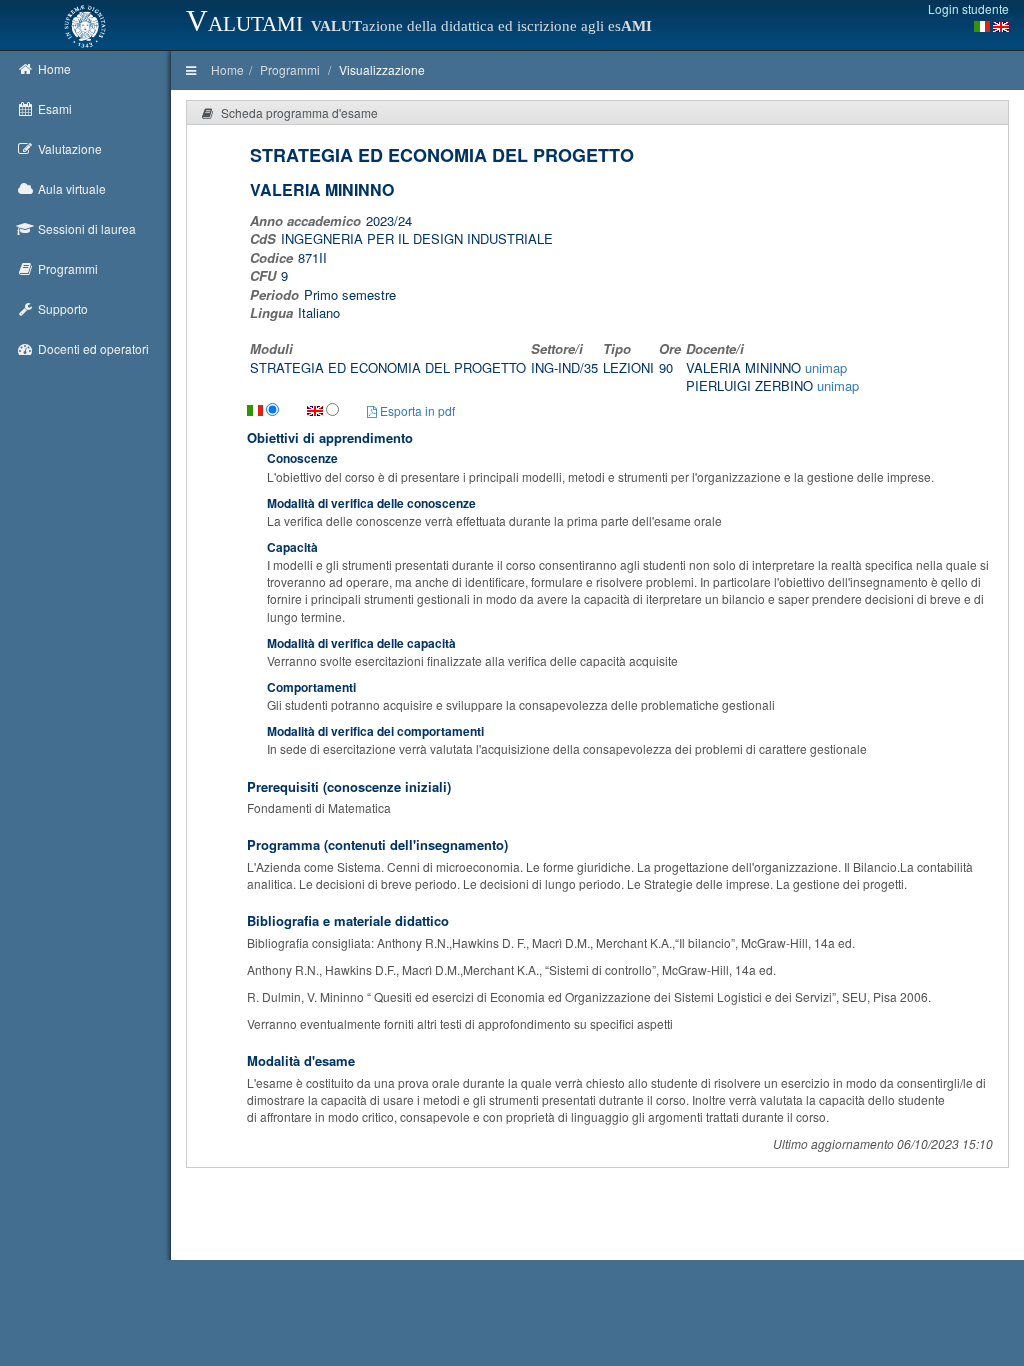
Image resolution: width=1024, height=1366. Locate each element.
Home (227, 69)
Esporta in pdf (416, 410)
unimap (826, 367)
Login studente (968, 8)
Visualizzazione (382, 69)
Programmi (290, 69)
